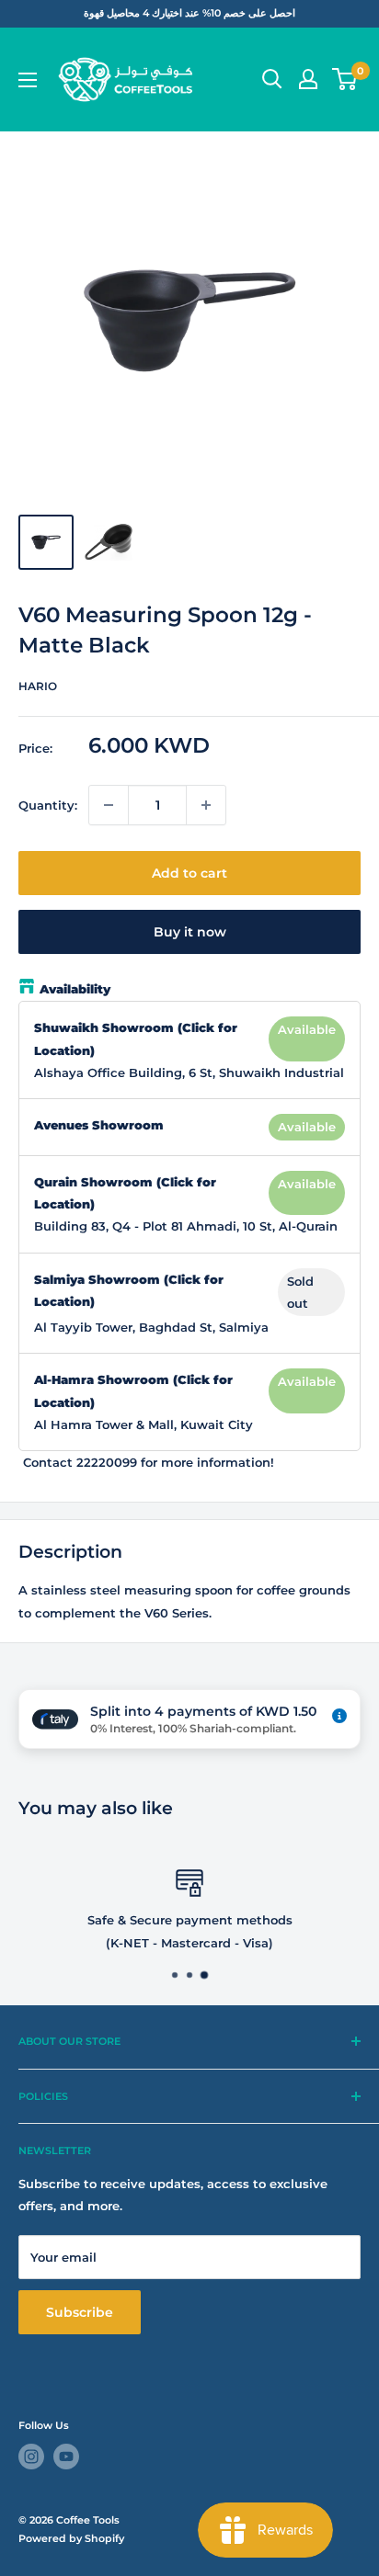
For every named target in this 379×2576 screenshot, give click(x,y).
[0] (345, 79)
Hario (38, 686)
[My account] (308, 79)
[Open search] (272, 79)
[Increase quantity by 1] (206, 805)
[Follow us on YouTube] (66, 2457)
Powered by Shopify (71, 2538)
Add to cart (189, 873)
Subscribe (80, 2312)
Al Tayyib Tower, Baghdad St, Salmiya (151, 1327)
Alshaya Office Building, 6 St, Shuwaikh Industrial (189, 1072)
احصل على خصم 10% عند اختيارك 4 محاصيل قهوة (189, 13)
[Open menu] (28, 80)
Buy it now (190, 932)
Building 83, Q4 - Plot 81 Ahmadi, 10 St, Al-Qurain (186, 1226)
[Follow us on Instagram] (31, 2457)
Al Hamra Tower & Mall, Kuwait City (144, 1424)
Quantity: (48, 805)
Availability (75, 989)
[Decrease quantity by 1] (109, 805)
